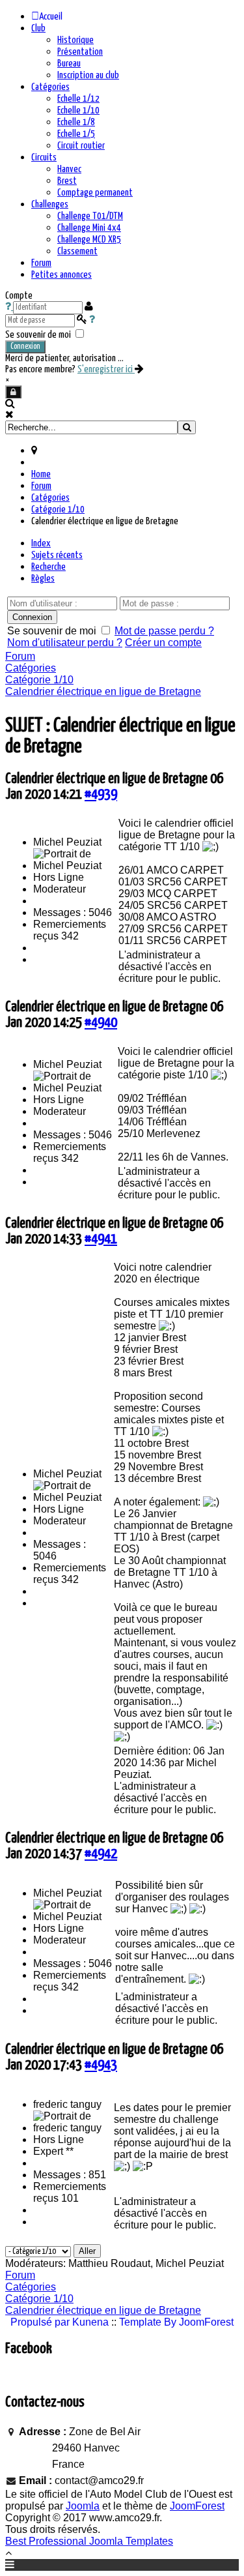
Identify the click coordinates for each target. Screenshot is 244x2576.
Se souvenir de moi (38, 335)
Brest (67, 181)
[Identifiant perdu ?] (9, 307)
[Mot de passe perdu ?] (92, 320)
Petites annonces (61, 275)
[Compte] (13, 392)
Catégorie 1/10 (58, 510)
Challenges (50, 204)
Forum (41, 263)
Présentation (80, 52)
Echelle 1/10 (78, 111)
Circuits (44, 157)
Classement (77, 251)
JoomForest (197, 2506)
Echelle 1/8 (76, 122)
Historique (75, 40)
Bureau (69, 64)
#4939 (101, 794)
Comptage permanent (95, 193)
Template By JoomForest (176, 2322)
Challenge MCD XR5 (89, 240)
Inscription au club (88, 75)
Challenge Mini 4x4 (89, 228)
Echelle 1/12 (78, 99)
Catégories (50, 87)
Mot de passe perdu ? (164, 631)
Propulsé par (41, 2322)
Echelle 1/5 (76, 134)
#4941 (101, 1239)
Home (41, 474)
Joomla (83, 2506)
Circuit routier (81, 146)
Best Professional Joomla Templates (89, 2541)
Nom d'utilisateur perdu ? (65, 643)
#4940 (101, 1023)
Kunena (90, 2322)
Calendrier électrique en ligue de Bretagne (103, 691)
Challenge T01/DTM (90, 216)
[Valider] (187, 427)
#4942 (101, 1854)
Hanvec (69, 169)
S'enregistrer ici (106, 369)
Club (38, 28)
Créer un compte (163, 643)
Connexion (25, 347)
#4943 (101, 2065)
